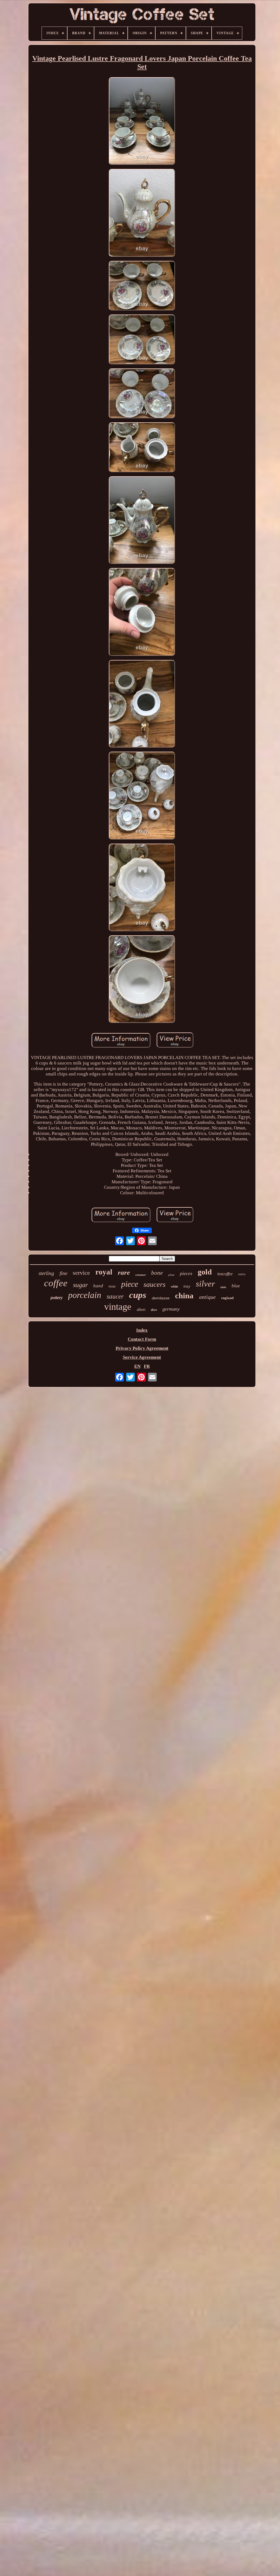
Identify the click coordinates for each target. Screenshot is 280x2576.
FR (147, 1366)
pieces (186, 1273)
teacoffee (225, 1274)
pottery (57, 1298)
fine (63, 1273)
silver (205, 1284)
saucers (154, 1284)
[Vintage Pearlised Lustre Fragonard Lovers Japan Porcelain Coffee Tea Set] (142, 122)
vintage (118, 1307)
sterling (46, 1273)
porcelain (85, 1295)
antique (207, 1297)
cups (138, 1295)
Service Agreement (142, 1357)
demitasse (161, 1298)
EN (137, 1366)
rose (112, 1286)
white (174, 1286)
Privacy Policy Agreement (142, 1348)
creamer (141, 1275)
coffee (56, 1283)
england (227, 1298)
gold (205, 1272)
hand (98, 1286)
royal (104, 1272)
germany (171, 1309)
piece (130, 1284)
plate (171, 1275)
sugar (80, 1285)
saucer (115, 1296)
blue (236, 1286)
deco (154, 1310)
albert (141, 1310)
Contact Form (142, 1339)
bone (157, 1273)
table (223, 1287)
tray (187, 1286)
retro (242, 1274)
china (184, 1296)
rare (124, 1272)
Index (142, 1330)
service (81, 1273)
